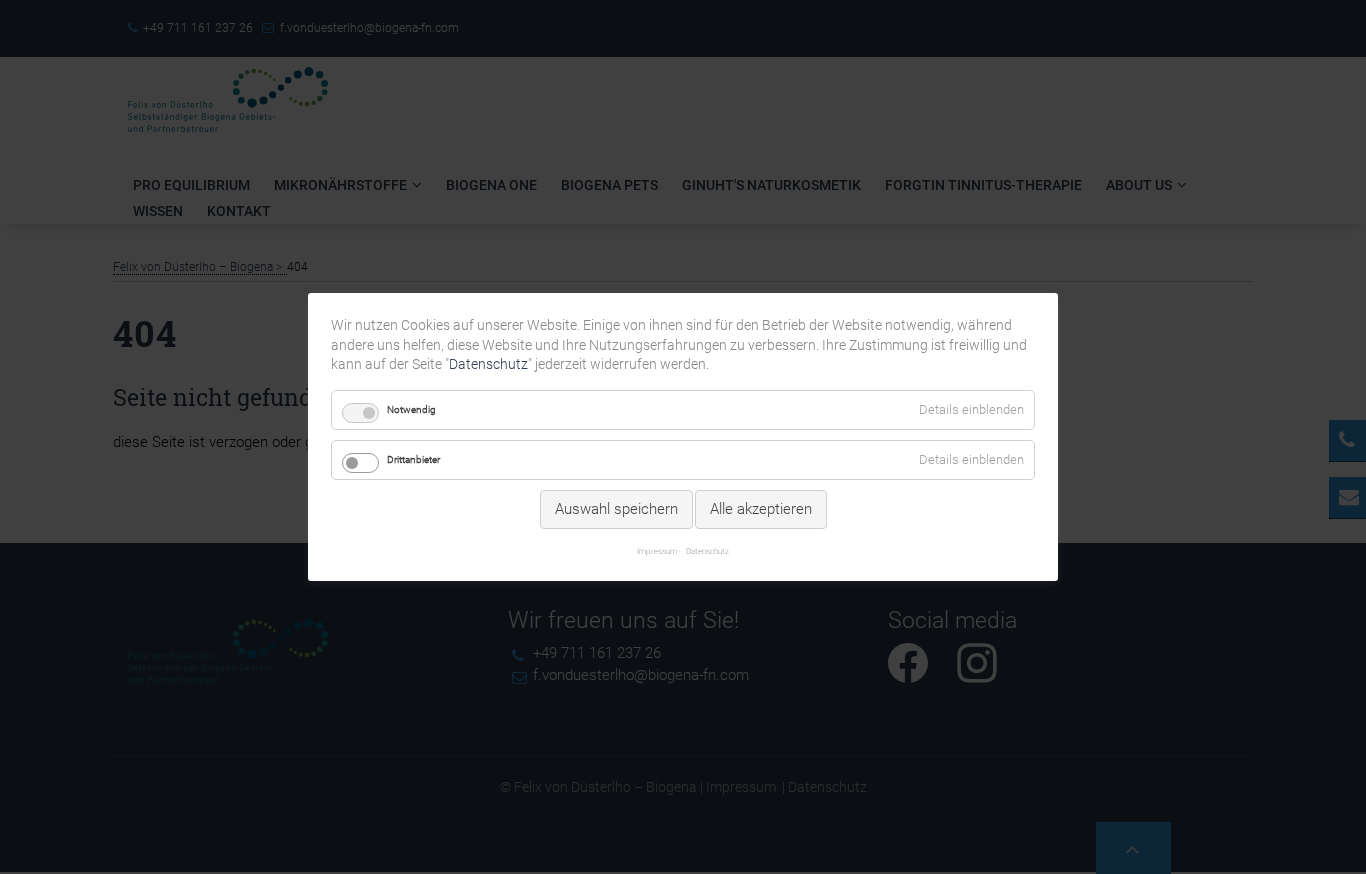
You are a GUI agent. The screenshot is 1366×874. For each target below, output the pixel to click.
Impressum (657, 551)
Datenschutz (488, 364)
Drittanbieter (413, 459)
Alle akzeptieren (761, 509)
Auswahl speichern (616, 509)
